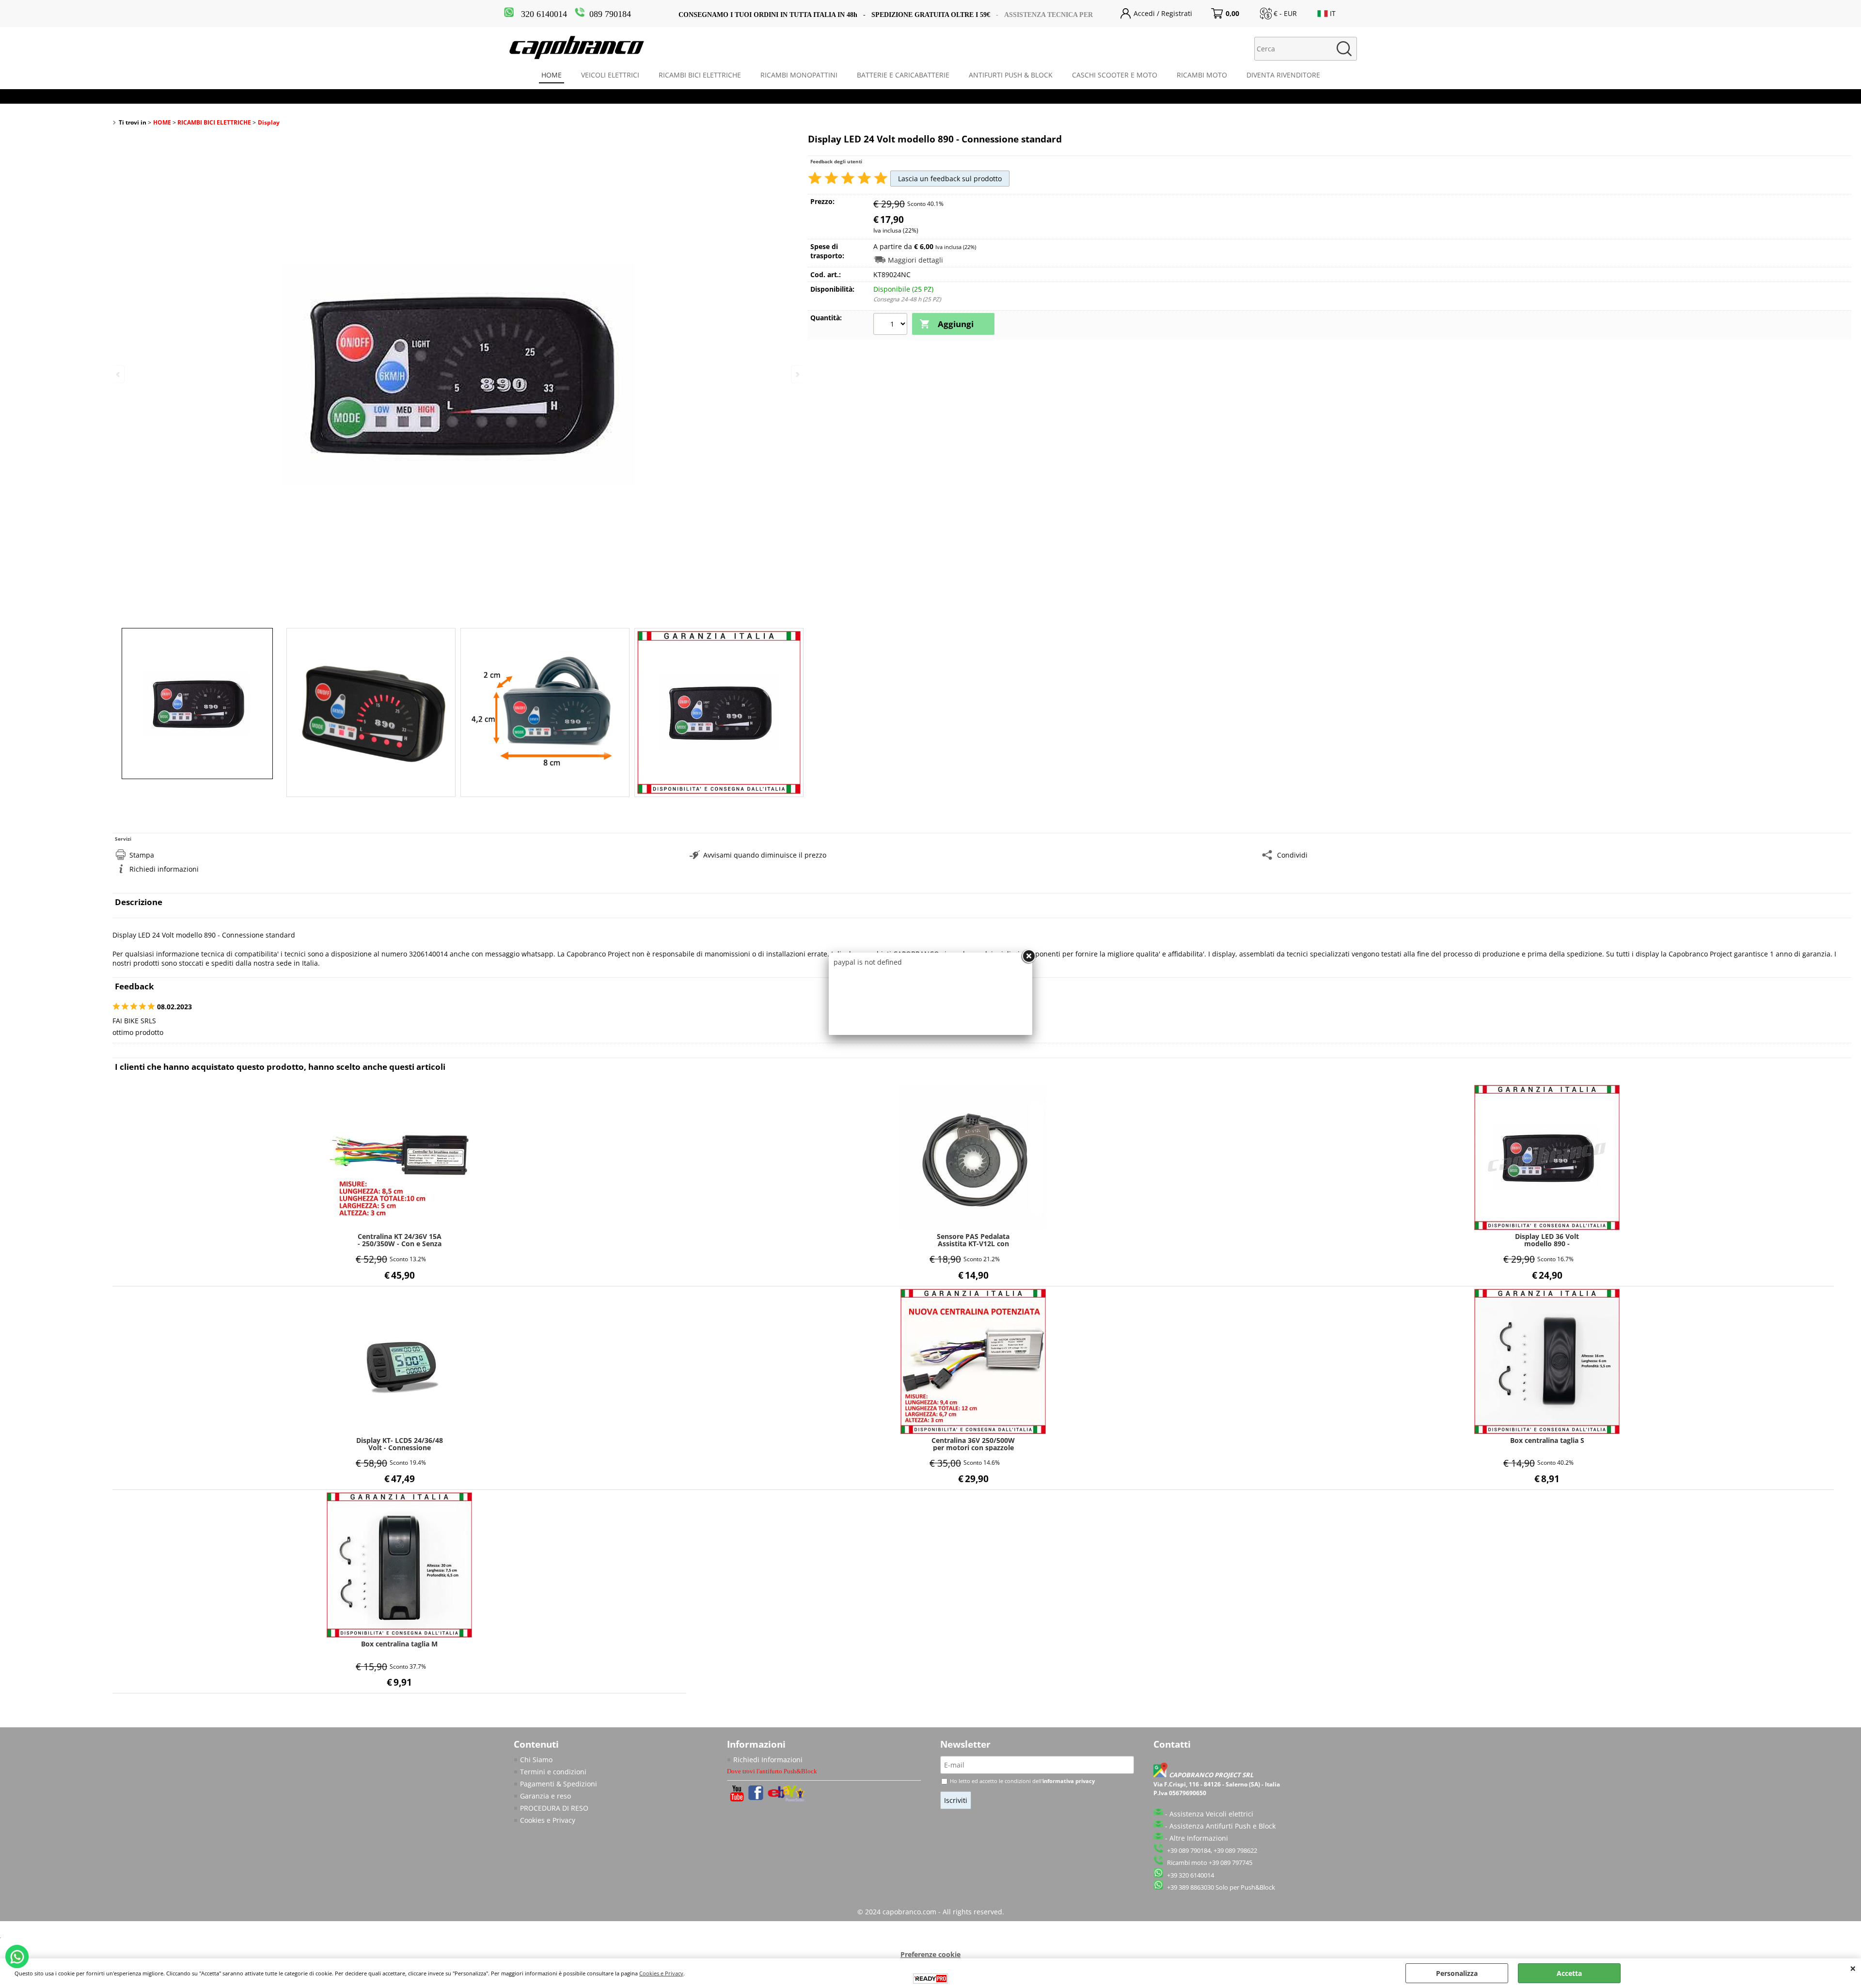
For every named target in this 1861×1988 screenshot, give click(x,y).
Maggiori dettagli (915, 260)
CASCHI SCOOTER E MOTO (1115, 75)
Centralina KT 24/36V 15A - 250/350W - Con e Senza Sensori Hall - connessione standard (400, 1240)
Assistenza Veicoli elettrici (1211, 1814)
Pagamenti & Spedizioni (559, 1784)
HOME (552, 75)
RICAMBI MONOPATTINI (799, 75)
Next (797, 374)
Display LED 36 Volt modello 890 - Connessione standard (1547, 1240)
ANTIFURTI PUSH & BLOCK (1011, 75)
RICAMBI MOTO (1202, 75)
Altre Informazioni (1199, 1838)
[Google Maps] (1161, 1775)
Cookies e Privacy (548, 1820)
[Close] (1028, 956)
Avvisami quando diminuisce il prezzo (765, 855)
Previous (119, 374)
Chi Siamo (536, 1760)
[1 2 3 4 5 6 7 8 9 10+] (891, 325)
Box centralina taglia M (399, 1644)
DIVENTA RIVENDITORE (1283, 75)
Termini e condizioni (553, 1772)
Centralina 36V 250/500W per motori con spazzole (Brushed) (973, 1444)
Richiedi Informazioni (768, 1760)
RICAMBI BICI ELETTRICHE (700, 75)
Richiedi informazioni (164, 869)
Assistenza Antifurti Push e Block (1222, 1826)
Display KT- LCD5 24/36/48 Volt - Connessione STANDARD (400, 1444)
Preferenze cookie (930, 1954)
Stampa (142, 855)
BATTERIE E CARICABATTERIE (903, 75)
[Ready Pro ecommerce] (930, 1979)
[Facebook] (756, 1797)
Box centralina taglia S (1547, 1441)
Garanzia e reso (545, 1796)
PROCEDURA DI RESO (554, 1808)
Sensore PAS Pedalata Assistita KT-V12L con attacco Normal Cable (973, 1240)
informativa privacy (1069, 1781)
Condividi (1292, 855)
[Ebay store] (787, 1799)
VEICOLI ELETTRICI (610, 75)
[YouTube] (737, 1799)
